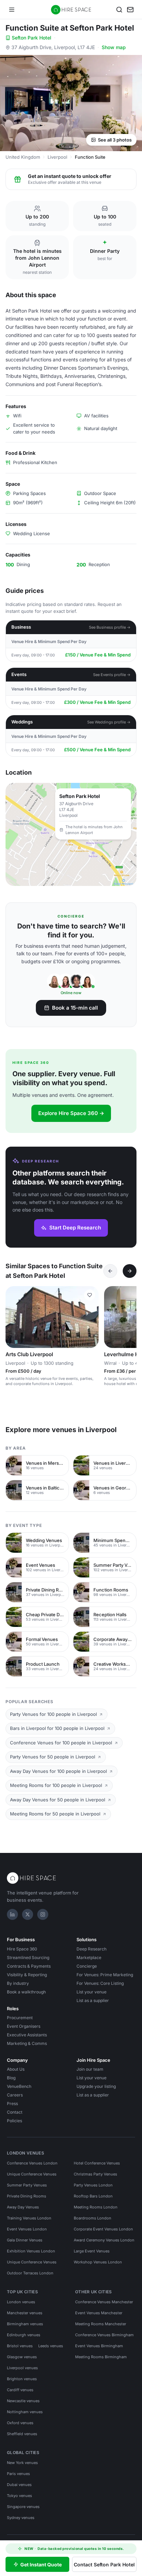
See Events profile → (112, 675)
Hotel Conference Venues (97, 2163)
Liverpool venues (22, 2368)
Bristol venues (20, 2346)
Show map (114, 47)
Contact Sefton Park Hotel (104, 2564)
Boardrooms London (93, 2218)
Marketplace (89, 1958)
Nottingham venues (25, 2412)
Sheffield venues (22, 2434)
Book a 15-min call (75, 1008)
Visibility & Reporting (27, 1975)
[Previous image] (14, 1317)
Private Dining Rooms (27, 2196)
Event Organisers (24, 2026)
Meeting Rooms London (96, 2207)
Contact (15, 2112)
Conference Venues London (32, 2163)
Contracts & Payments (29, 1966)
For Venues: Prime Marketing (105, 1975)
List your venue (92, 1992)
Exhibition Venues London (31, 2251)
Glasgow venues (22, 2357)
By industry (18, 1983)
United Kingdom (23, 157)
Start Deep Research (75, 1228)
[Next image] (90, 1317)
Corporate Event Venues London (103, 2229)
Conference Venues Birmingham (104, 2335)
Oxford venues (20, 2423)
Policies (14, 2121)
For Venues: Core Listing (100, 1983)
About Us (16, 2069)
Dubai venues (19, 2485)
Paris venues (18, 2474)
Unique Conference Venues (32, 2174)
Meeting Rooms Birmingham (101, 2357)
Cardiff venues (20, 2390)
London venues (21, 2302)
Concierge (87, 1966)
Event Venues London (27, 2229)
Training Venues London (29, 2218)
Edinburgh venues (24, 2335)
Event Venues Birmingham (99, 2346)
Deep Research (92, 1949)
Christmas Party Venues (95, 2174)
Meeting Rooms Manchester (101, 2324)
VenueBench (19, 2086)
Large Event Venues (92, 2251)
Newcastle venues (23, 2401)
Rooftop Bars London (93, 2196)
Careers (15, 2095)
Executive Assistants (27, 2035)
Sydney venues (21, 2518)
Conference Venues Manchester (104, 2302)
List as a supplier (93, 2000)
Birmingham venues (25, 2324)
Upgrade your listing (96, 2086)
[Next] (130, 1271)
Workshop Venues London (98, 2262)
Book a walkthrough (26, 1992)
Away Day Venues (23, 2207)
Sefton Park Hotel (32, 38)
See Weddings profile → (109, 722)
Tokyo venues (19, 2496)
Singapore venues (23, 2507)
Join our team (90, 2069)
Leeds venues (51, 2346)
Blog (11, 2078)
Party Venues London (93, 2185)
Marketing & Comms (27, 2043)
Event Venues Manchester (99, 2313)
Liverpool (57, 157)
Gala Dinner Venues (25, 2240)
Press (12, 2103)
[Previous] (110, 1271)
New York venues (22, 2463)
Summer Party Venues (27, 2185)
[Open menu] (12, 10)
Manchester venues (25, 2313)
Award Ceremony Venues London (104, 2240)
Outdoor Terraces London (30, 2273)
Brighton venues (22, 2379)
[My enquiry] (130, 10)
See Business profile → (110, 627)
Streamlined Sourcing (28, 1958)
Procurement (20, 2018)
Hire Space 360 (22, 1949)
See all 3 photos (115, 140)
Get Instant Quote (41, 2564)
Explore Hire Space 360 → (71, 1113)
